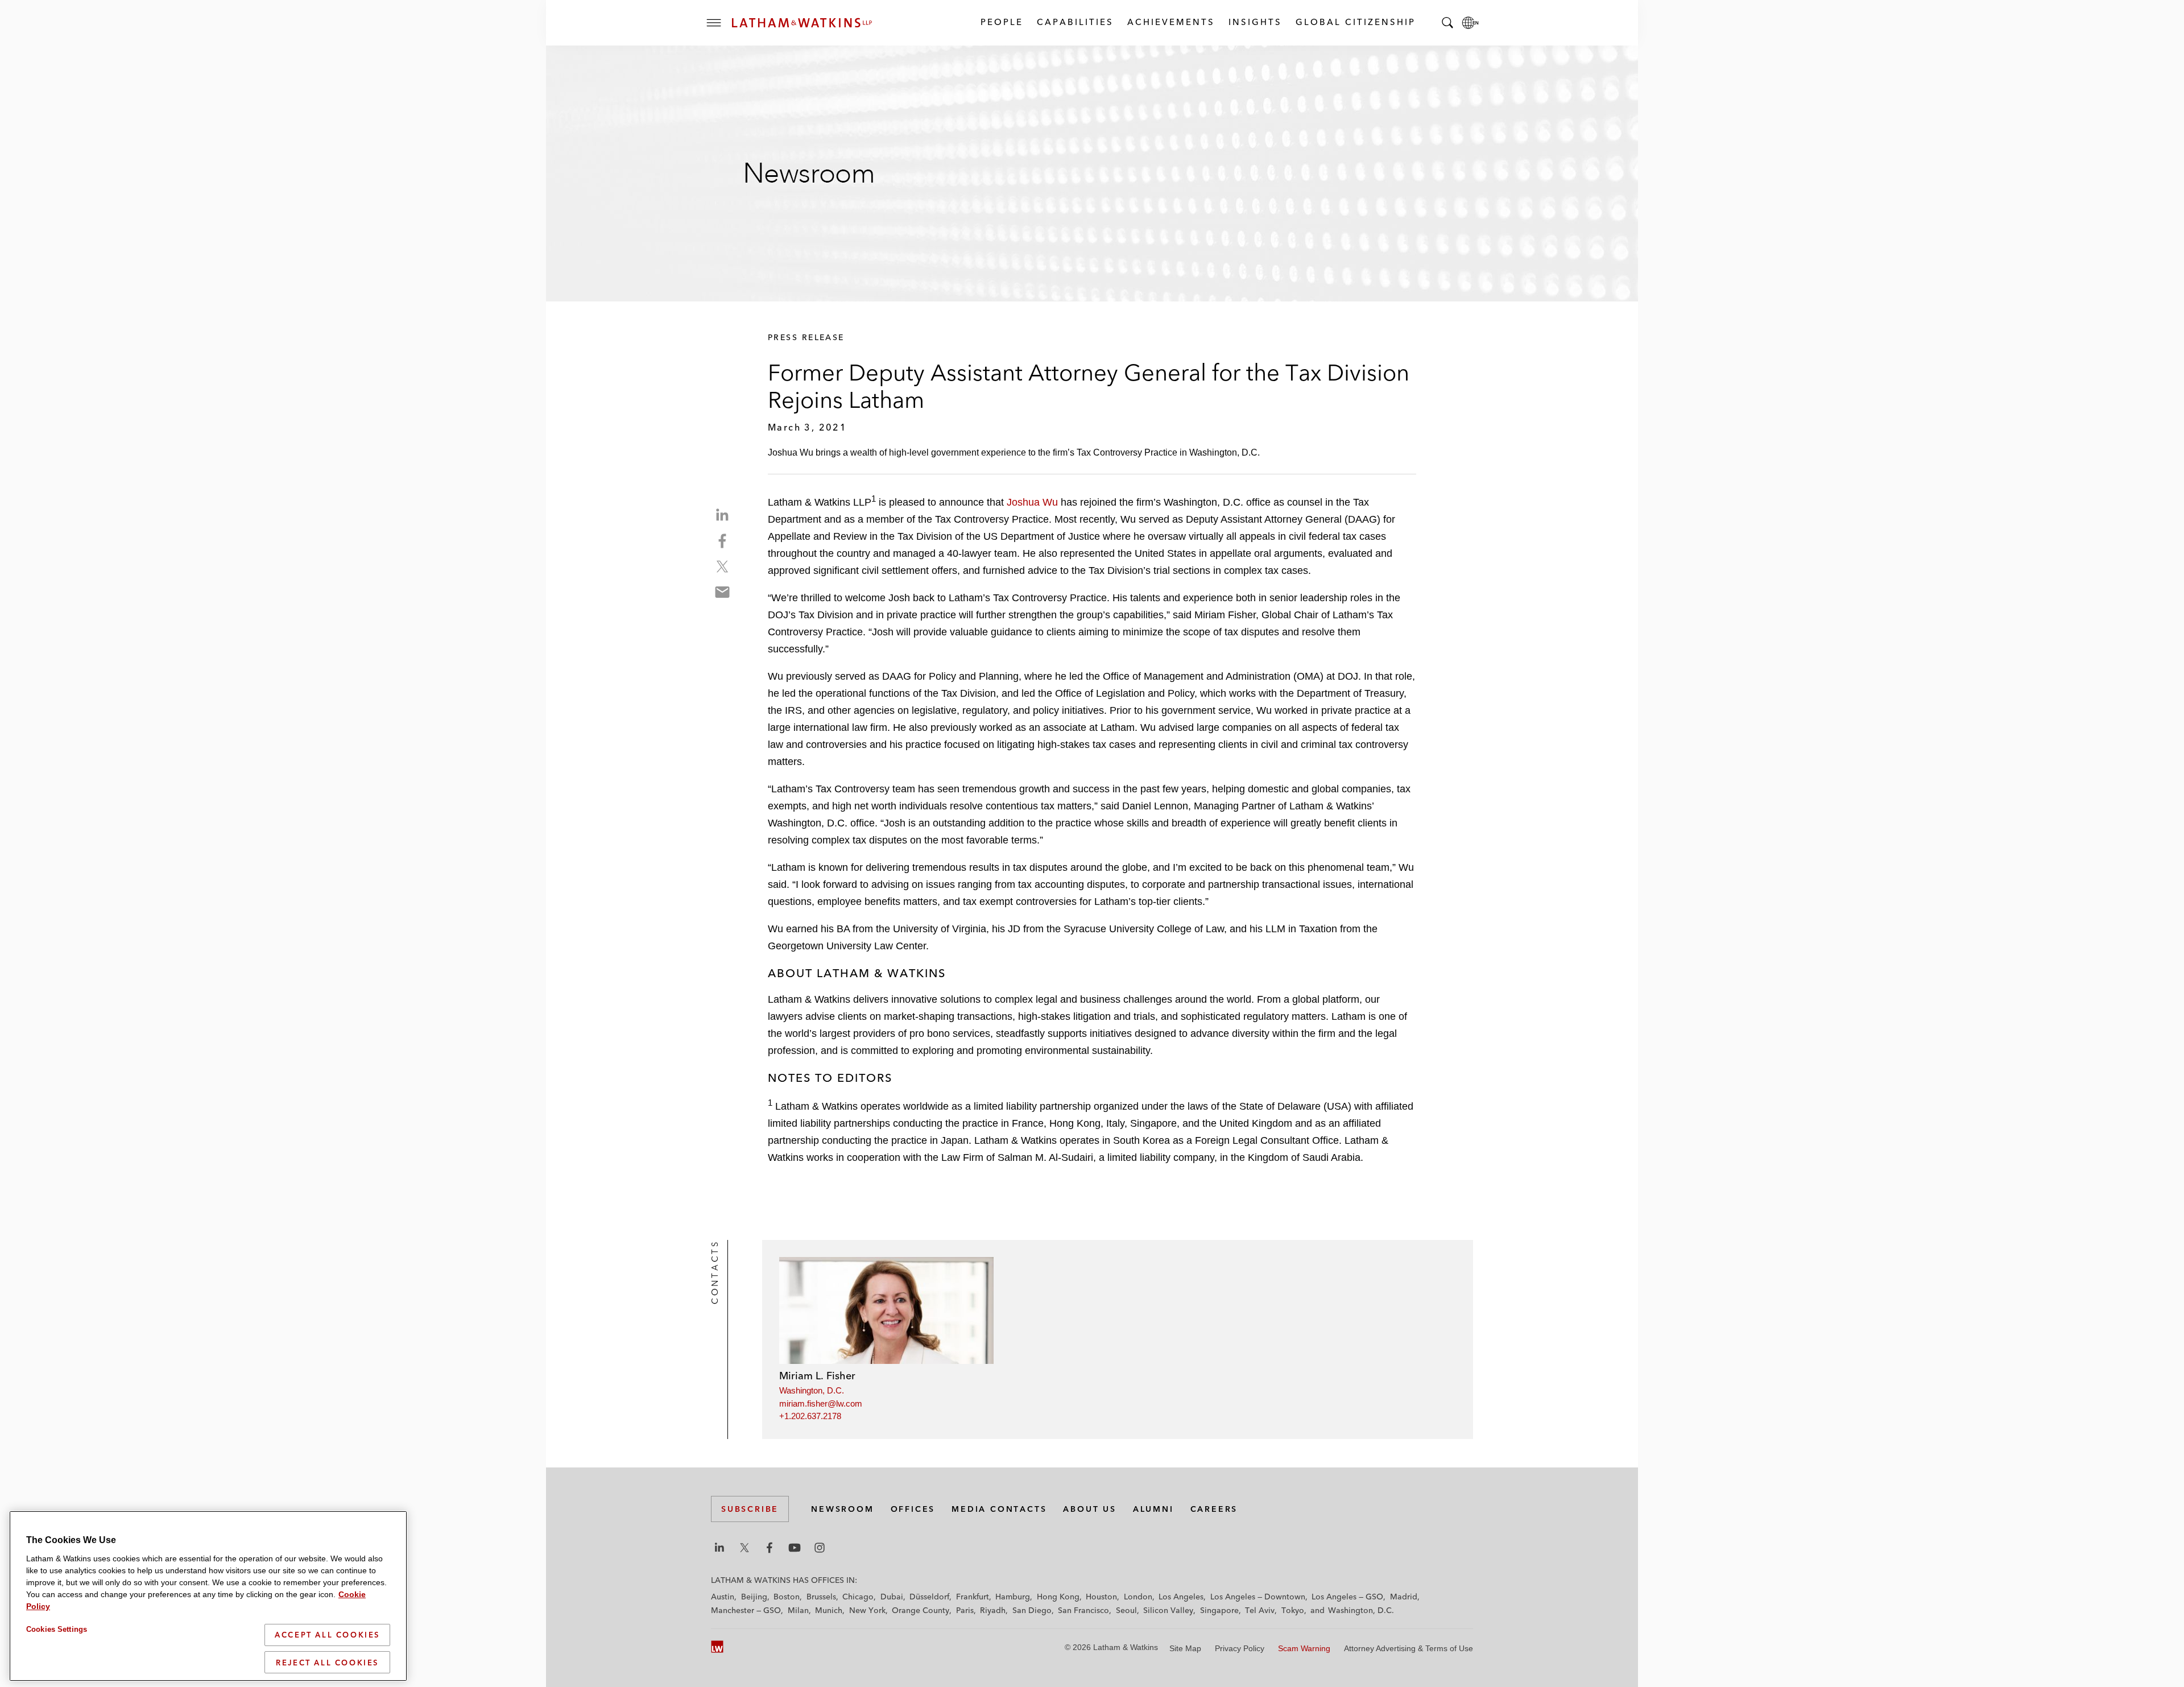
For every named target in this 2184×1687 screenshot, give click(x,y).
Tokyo (1293, 1610)
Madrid (1404, 1597)
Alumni (1153, 1509)
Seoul (1126, 1610)
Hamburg (1013, 1597)
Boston (787, 1597)
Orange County (921, 1610)
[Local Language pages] (1470, 23)
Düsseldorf (929, 1597)
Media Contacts (999, 1509)
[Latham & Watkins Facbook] (770, 1548)
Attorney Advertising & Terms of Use (1409, 1648)
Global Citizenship (1355, 22)
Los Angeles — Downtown (1258, 1597)
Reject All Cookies (327, 1662)
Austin (723, 1597)
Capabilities (1075, 22)
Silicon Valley (1168, 1610)
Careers (1214, 1509)
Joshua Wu (1032, 502)
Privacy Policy (1240, 1648)
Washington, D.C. (812, 1390)
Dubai (892, 1597)
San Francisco (1083, 1610)
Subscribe (750, 1509)
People (1001, 22)
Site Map (1185, 1648)
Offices (913, 1509)
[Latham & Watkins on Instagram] (820, 1548)
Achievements (1170, 22)
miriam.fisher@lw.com (821, 1403)
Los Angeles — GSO (1347, 1597)
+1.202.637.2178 (810, 1416)
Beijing (754, 1597)
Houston (1101, 1597)
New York (867, 1610)
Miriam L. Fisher (817, 1376)
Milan (798, 1610)
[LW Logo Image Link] (802, 23)
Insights (1255, 22)
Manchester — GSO (746, 1610)
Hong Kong (1058, 1597)
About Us (1089, 1509)
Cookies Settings (57, 1629)
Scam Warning (1304, 1648)
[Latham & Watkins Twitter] (744, 1548)
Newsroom (842, 1509)
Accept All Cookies (327, 1635)
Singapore (1219, 1610)
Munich (829, 1610)
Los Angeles (1181, 1597)
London (1138, 1597)
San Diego (1032, 1610)
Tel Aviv (1260, 1610)
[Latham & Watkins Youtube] (795, 1548)
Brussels (821, 1597)
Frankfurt (973, 1597)
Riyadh (993, 1610)
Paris (965, 1610)
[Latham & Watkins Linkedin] (719, 1548)
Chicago (858, 1597)
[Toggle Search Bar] (1447, 23)
